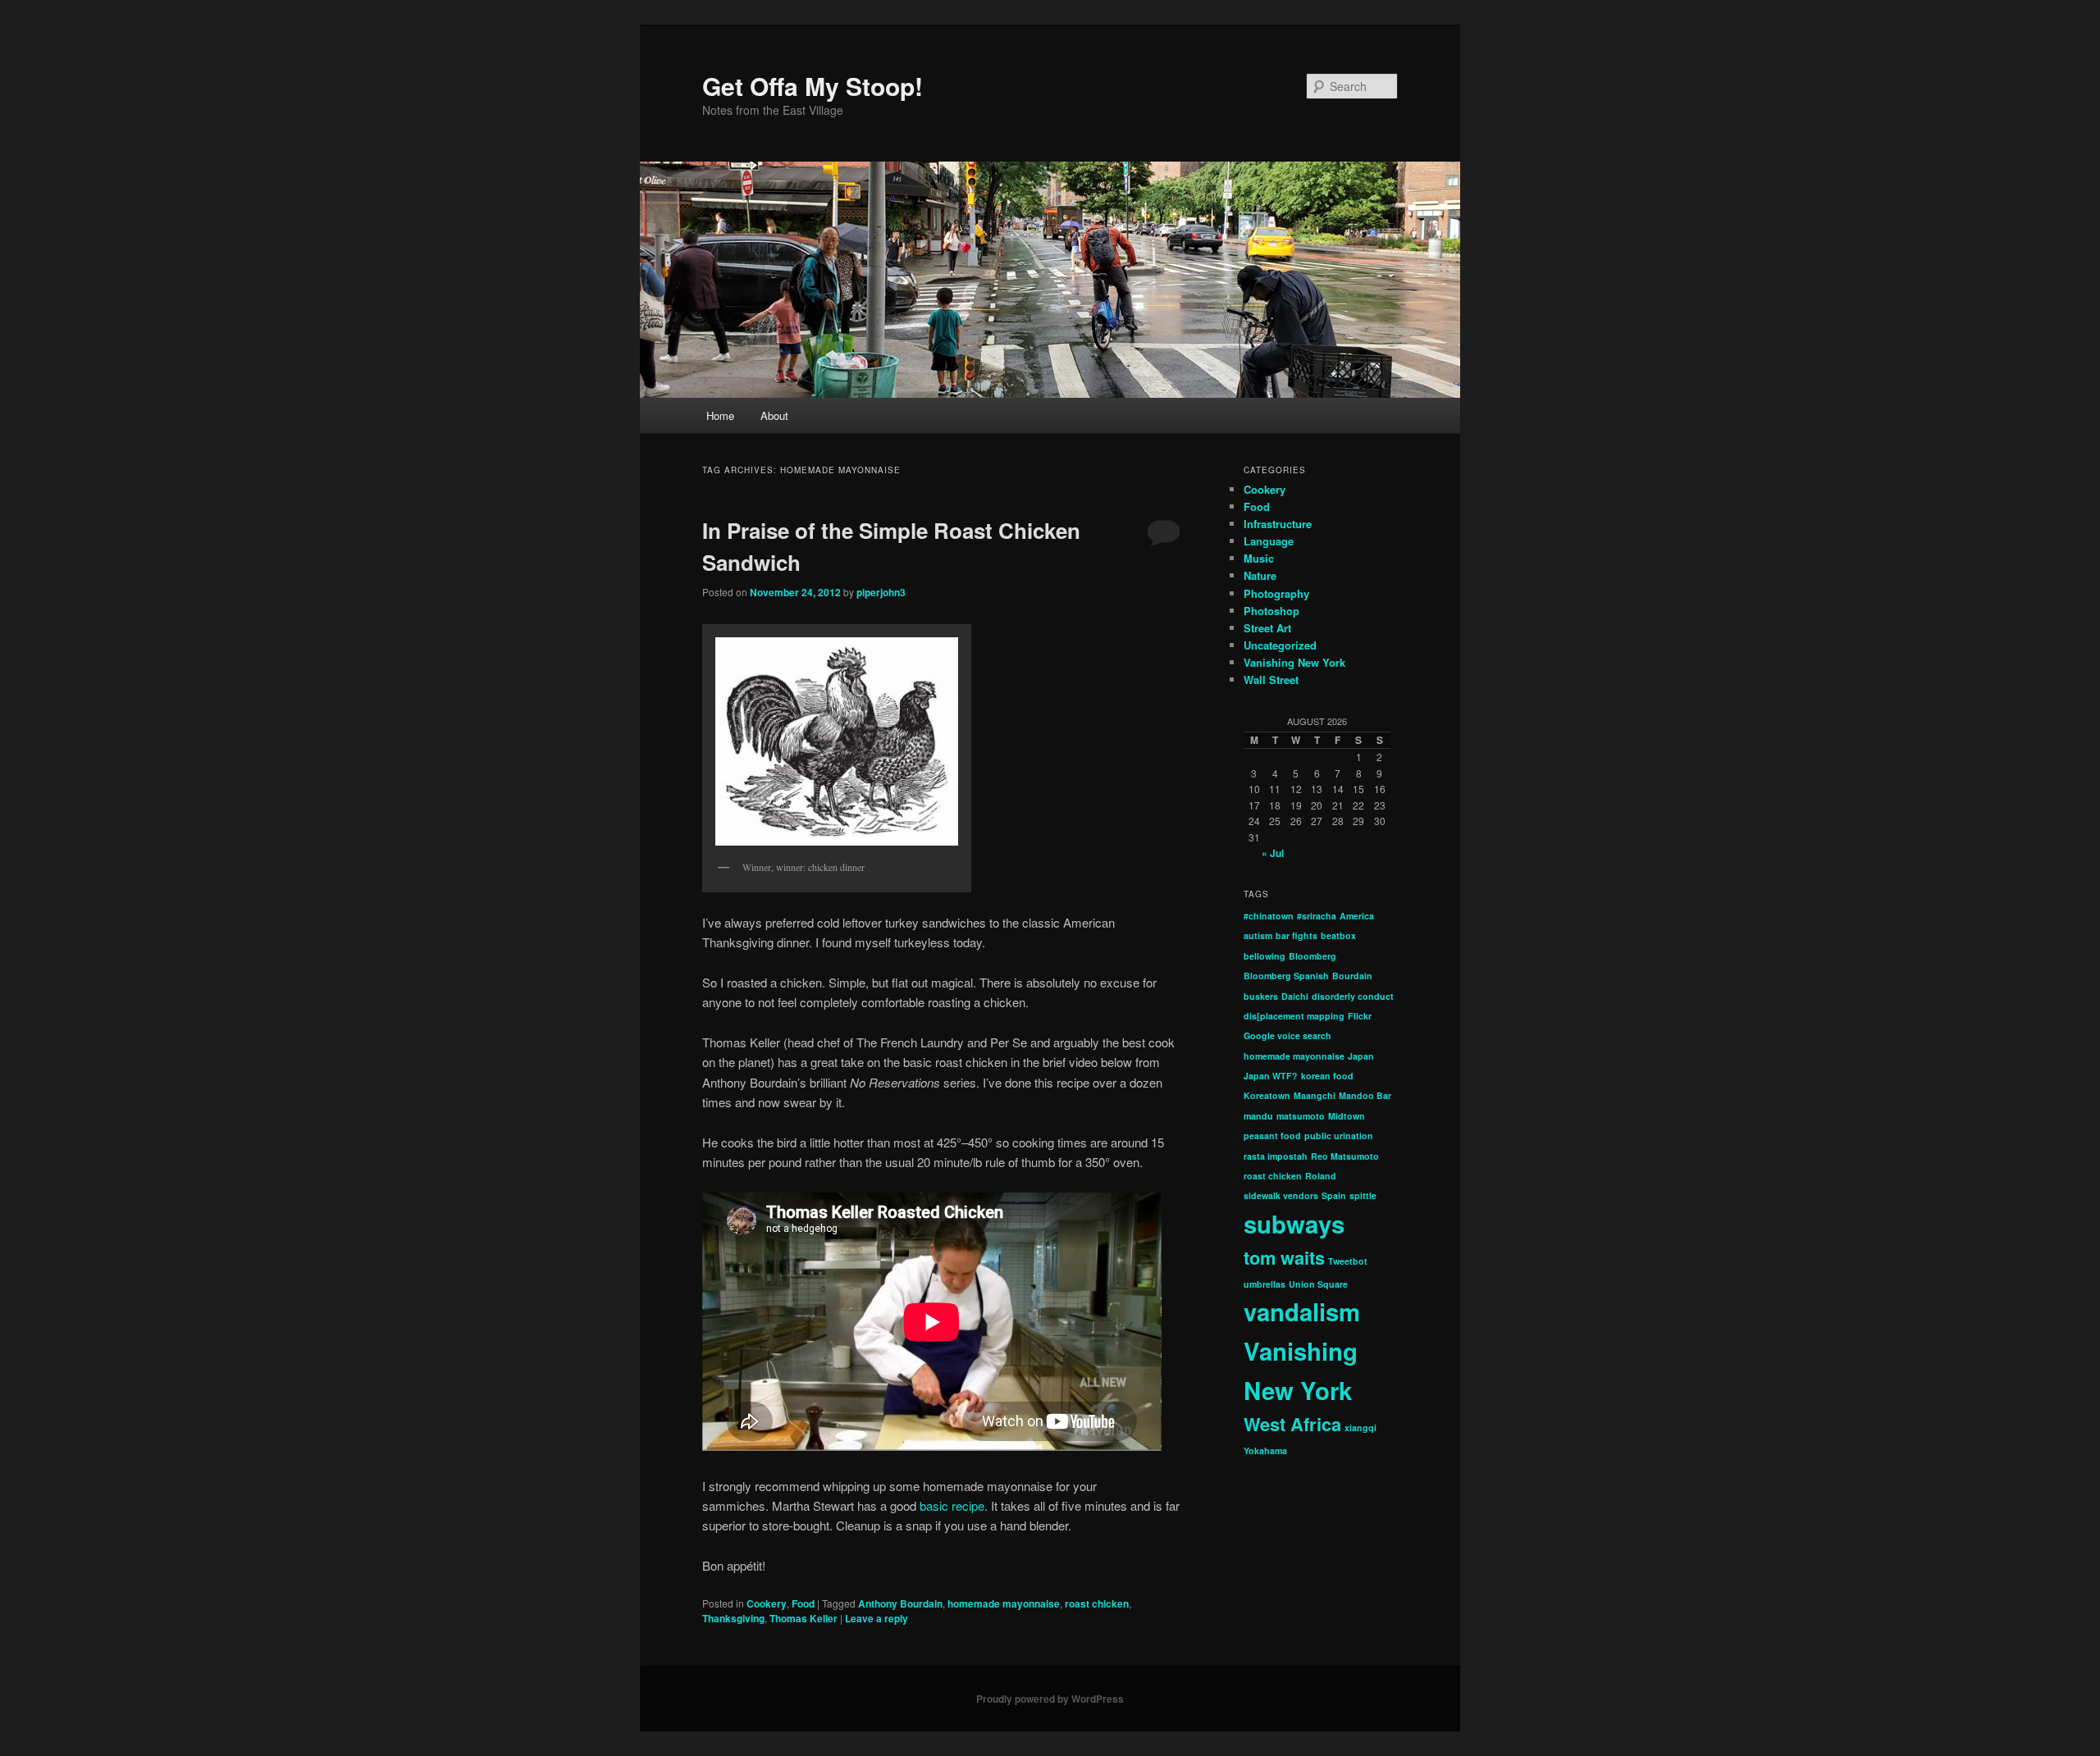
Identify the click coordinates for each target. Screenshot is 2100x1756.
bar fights (1297, 935)
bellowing (1265, 956)
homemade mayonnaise (1004, 1603)
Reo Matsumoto (1345, 1156)
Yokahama (1265, 1450)
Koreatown (1267, 1095)
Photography (1276, 593)
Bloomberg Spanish (1286, 976)
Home (720, 415)
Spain (1334, 1195)
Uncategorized (1280, 645)
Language (1269, 541)
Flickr (1360, 1016)
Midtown (1347, 1116)
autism (1258, 935)
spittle (1363, 1195)
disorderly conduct (1353, 996)
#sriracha (1317, 916)
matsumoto (1301, 1116)
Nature (1260, 575)
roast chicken (1097, 1603)
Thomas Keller (803, 1618)
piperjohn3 (881, 592)
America (1357, 916)
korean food (1327, 1076)
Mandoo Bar (1365, 1095)
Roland (1321, 1176)
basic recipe (952, 1505)
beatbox (1338, 935)
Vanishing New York (1294, 662)
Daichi (1295, 996)
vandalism (1302, 1311)
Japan (1361, 1056)
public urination (1339, 1136)
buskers (1261, 996)
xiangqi (1360, 1428)
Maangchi (1315, 1095)
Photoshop (1271, 611)
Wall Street (1271, 680)
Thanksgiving (733, 1618)
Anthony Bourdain (900, 1603)
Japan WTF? (1271, 1076)
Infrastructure (1278, 524)
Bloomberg (1312, 956)
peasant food (1272, 1136)
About (774, 415)
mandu (1258, 1116)
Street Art (1267, 628)
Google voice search (1287, 1035)
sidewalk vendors (1281, 1195)
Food (803, 1603)
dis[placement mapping (1294, 1016)
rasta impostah (1276, 1156)
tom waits (1284, 1257)
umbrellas (1265, 1284)
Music (1259, 558)
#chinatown (1269, 916)
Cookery (767, 1603)
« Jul (1273, 853)
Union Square (1318, 1284)
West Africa (1292, 1424)
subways (1294, 1224)
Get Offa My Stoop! (813, 86)
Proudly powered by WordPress (1050, 1699)
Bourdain (1352, 976)
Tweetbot (1348, 1261)
